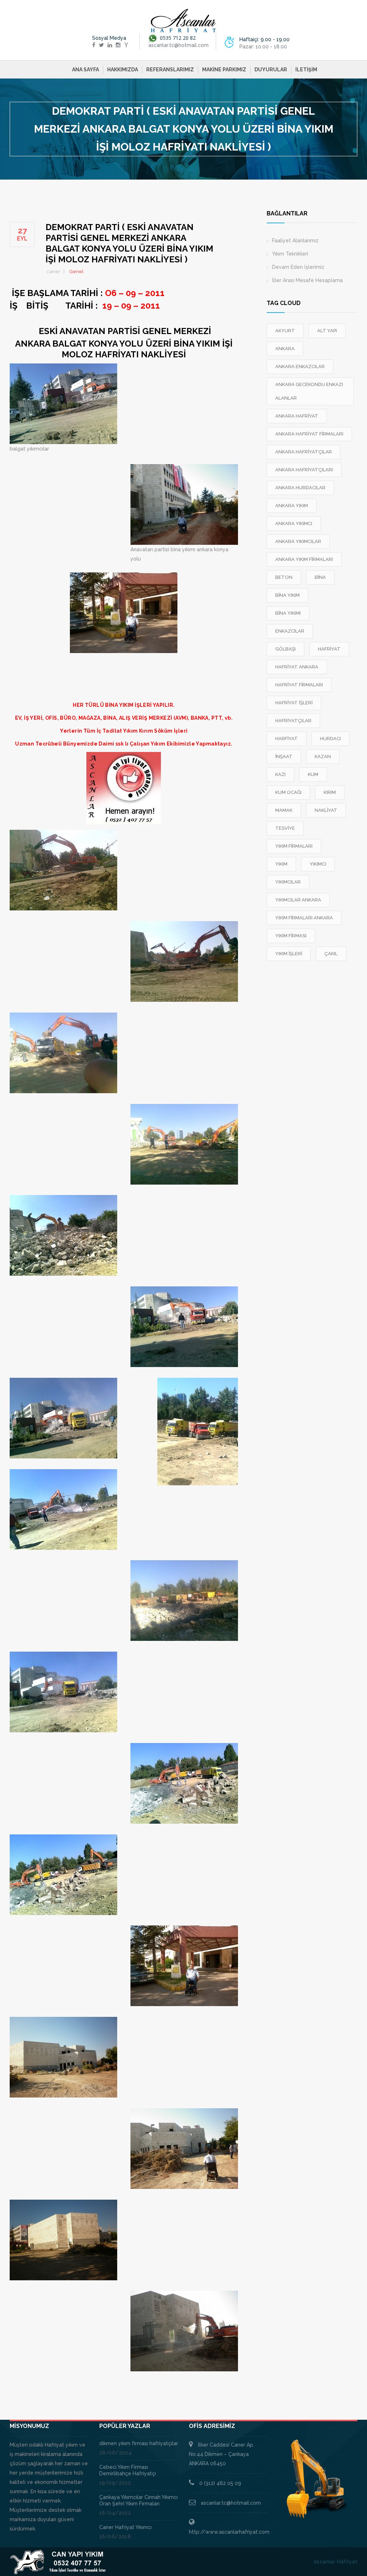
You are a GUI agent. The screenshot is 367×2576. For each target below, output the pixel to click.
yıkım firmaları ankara (304, 918)
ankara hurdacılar (300, 488)
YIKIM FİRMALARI (294, 846)
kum (313, 774)
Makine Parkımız (224, 70)
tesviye (285, 828)
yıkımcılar (288, 882)
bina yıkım (287, 595)
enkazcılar (290, 631)
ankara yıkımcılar (298, 541)
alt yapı (327, 331)
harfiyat (287, 739)
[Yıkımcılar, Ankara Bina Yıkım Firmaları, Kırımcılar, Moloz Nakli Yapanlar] (183, 21)
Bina (320, 577)
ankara (285, 349)
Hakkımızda (123, 70)
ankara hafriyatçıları (304, 470)
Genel (76, 272)
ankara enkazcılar (300, 366)
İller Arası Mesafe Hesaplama (307, 280)
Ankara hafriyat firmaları (309, 434)
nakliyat (326, 810)
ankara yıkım (292, 506)
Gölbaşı (285, 649)
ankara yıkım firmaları (304, 559)
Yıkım (281, 864)
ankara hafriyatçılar (304, 452)
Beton (284, 577)
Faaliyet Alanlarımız (295, 241)
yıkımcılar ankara (298, 900)
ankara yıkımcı (294, 523)
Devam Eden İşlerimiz (298, 267)
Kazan (323, 756)
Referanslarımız (170, 70)
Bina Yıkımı (288, 613)
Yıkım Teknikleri (290, 254)
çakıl (331, 954)
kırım (330, 792)
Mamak (284, 810)
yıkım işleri (289, 954)
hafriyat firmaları (299, 685)
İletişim (306, 70)
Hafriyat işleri (294, 703)
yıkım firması (291, 936)
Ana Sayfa (85, 70)
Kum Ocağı (288, 792)
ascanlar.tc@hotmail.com (231, 2503)
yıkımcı (318, 864)
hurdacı (330, 739)
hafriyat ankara (297, 667)
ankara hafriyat (297, 416)
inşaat (284, 756)
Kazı (280, 774)
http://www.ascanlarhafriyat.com (229, 2532)
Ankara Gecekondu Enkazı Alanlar (309, 391)
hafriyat (329, 649)
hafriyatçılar (293, 721)
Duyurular (271, 70)
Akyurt (285, 331)
